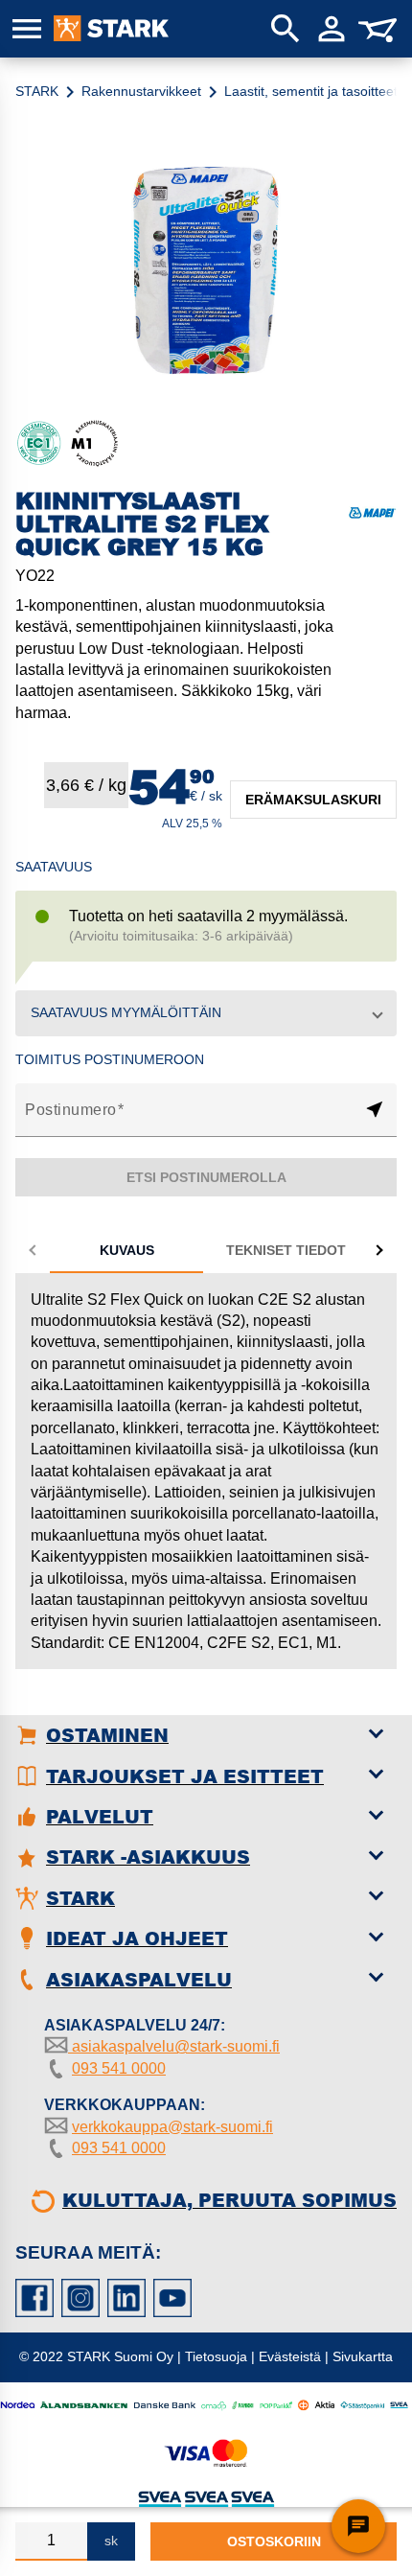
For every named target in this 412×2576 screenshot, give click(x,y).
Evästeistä (290, 2356)
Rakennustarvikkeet (141, 91)
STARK (37, 91)
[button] (206, 1013)
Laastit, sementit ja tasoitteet (311, 91)
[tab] (126, 1250)
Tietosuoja (216, 2356)
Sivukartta (363, 2356)
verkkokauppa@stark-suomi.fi (172, 2127)
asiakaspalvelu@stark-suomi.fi (174, 2046)
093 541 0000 (119, 2068)
